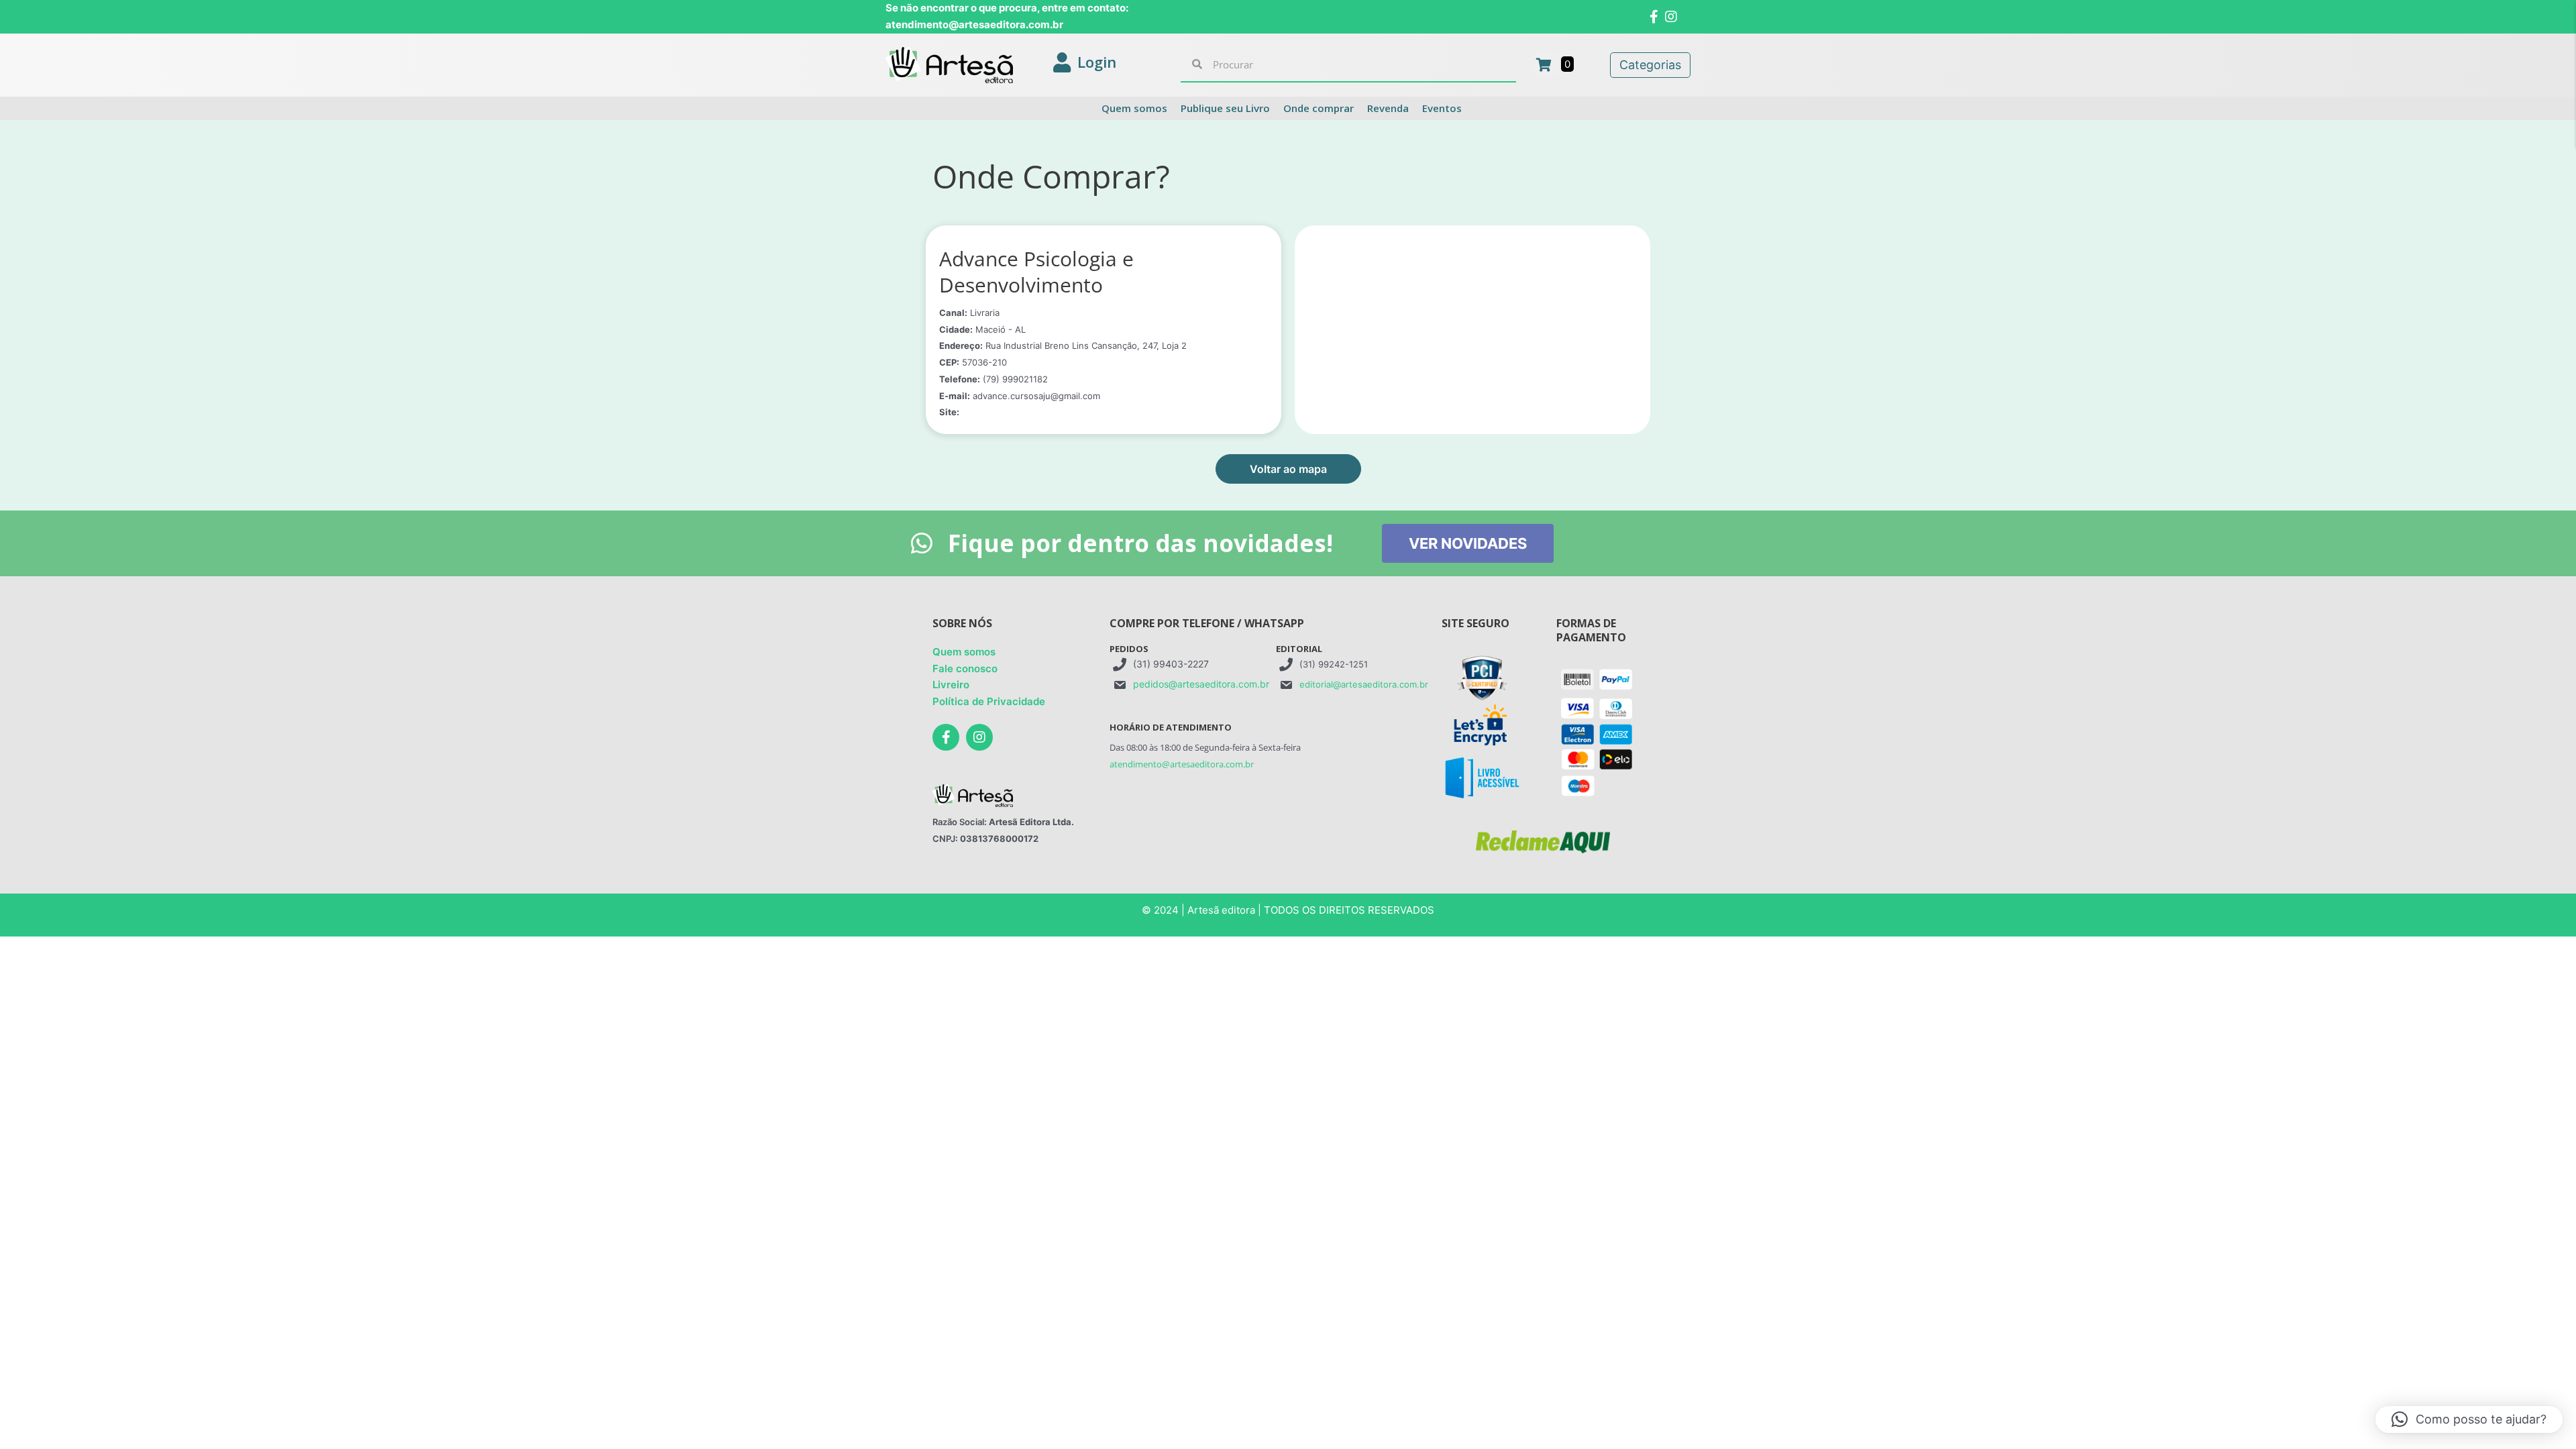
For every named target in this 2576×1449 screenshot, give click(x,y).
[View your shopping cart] (1545, 64)
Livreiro (951, 685)
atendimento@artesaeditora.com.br (1182, 764)
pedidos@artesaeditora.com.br (1201, 684)
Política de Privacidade (989, 701)
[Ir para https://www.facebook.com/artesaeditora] (946, 737)
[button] (1288, 469)
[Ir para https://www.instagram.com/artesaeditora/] (979, 737)
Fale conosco (965, 668)
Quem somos (964, 652)
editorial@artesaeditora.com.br (1364, 684)
